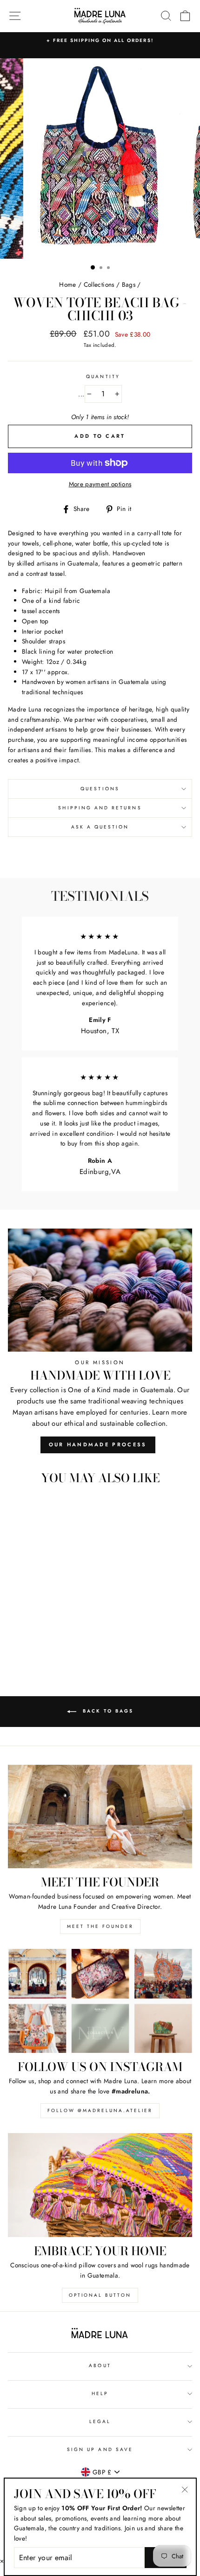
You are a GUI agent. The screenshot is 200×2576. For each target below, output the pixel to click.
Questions (100, 789)
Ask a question (100, 827)
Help (100, 2393)
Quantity (103, 376)
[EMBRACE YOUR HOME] (100, 2185)
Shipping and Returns (100, 808)
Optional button (100, 2295)
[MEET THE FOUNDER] (100, 1817)
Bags (129, 284)
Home (67, 284)
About (100, 2365)
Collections (99, 284)
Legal (100, 2421)
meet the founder (100, 1926)
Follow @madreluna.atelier (100, 2110)
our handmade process (98, 1444)
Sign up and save (100, 2449)
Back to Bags (107, 1711)
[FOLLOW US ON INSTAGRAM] (100, 2001)
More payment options (100, 484)
